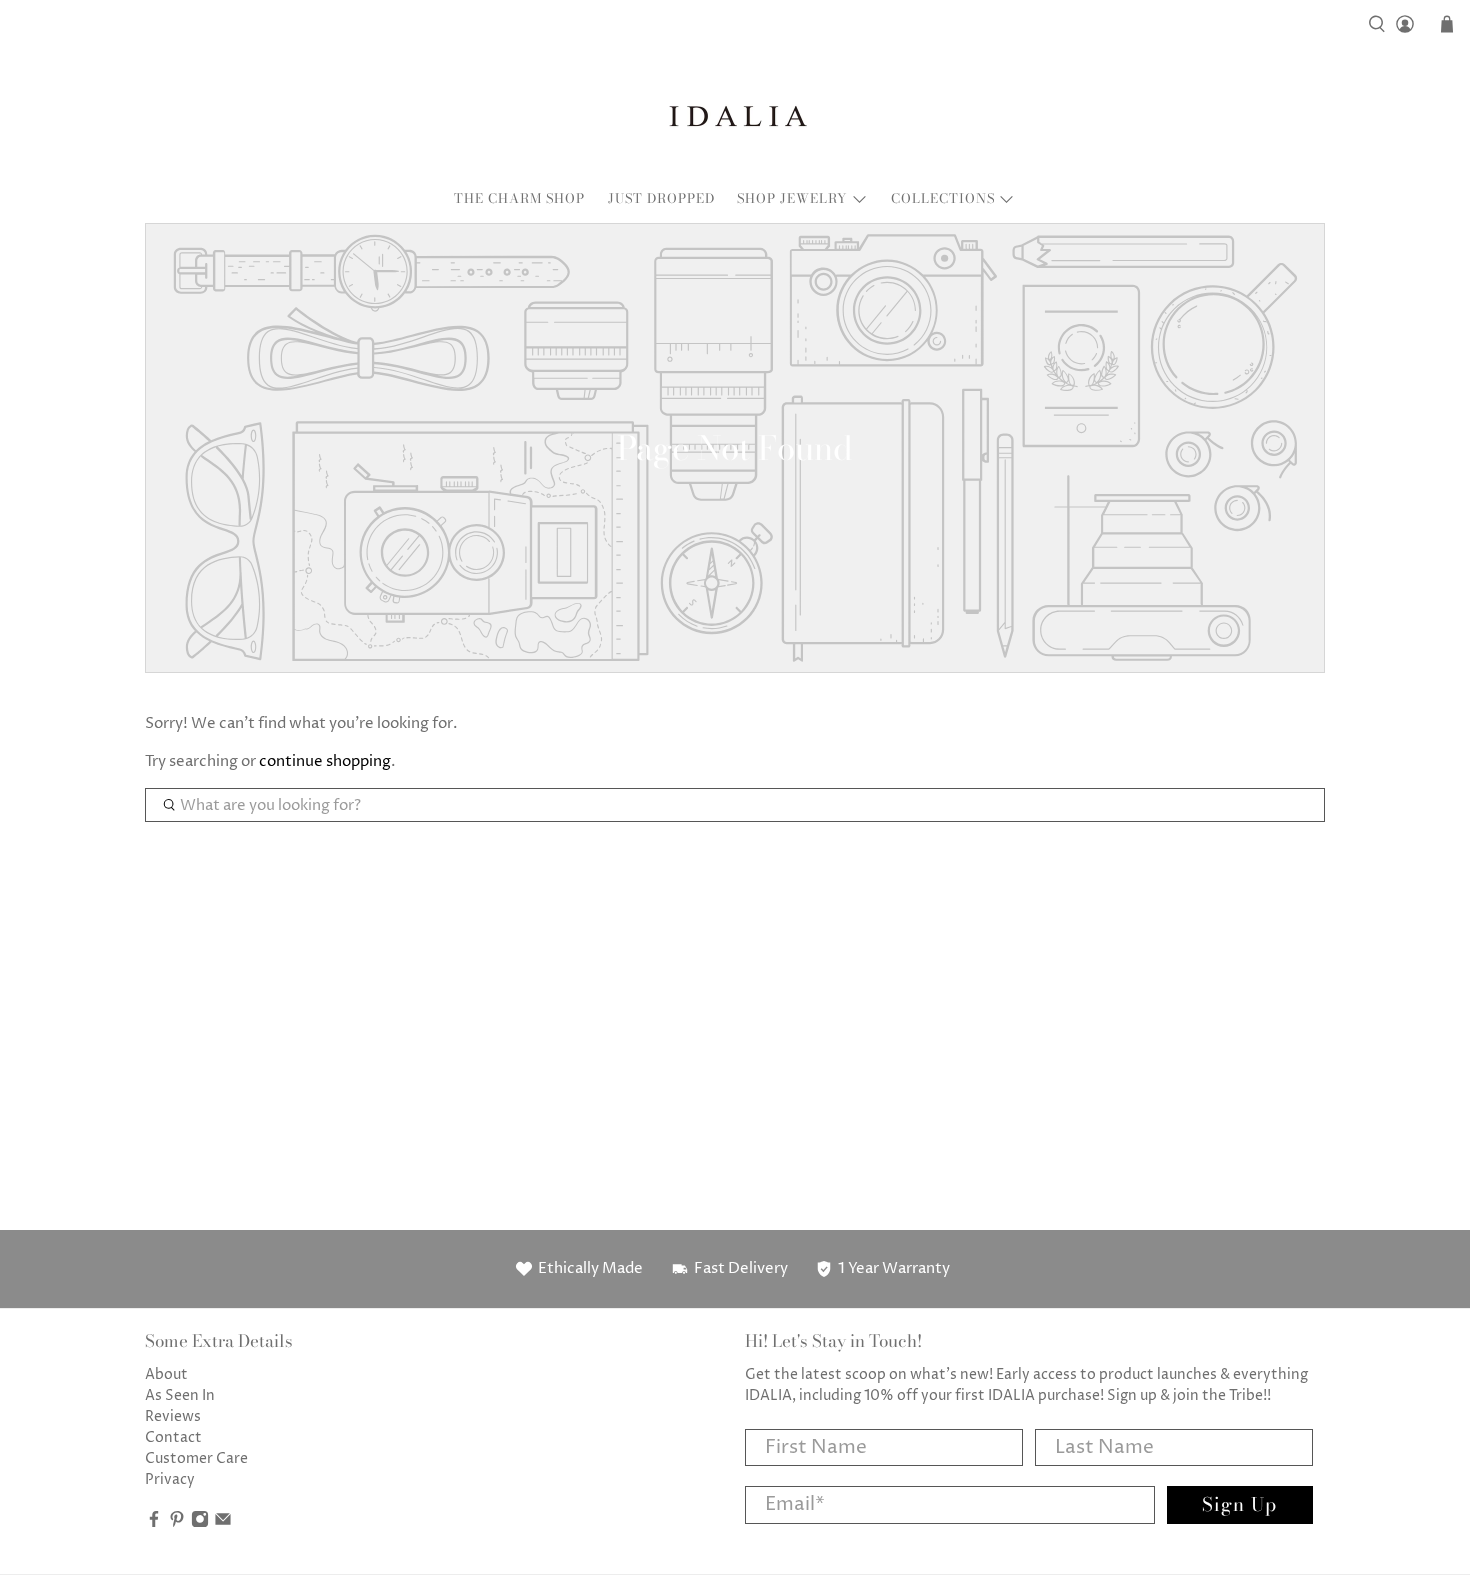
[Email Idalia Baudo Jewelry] (223, 1523)
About (166, 1374)
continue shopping (325, 761)
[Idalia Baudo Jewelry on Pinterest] (177, 1523)
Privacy (170, 1479)
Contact (173, 1437)
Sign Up (1239, 1504)
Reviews (173, 1416)
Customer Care (196, 1458)
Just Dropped (661, 198)
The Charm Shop (519, 198)
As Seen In (180, 1395)
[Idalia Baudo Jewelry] (735, 116)
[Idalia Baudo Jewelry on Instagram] (200, 1523)
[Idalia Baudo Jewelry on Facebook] (154, 1523)
